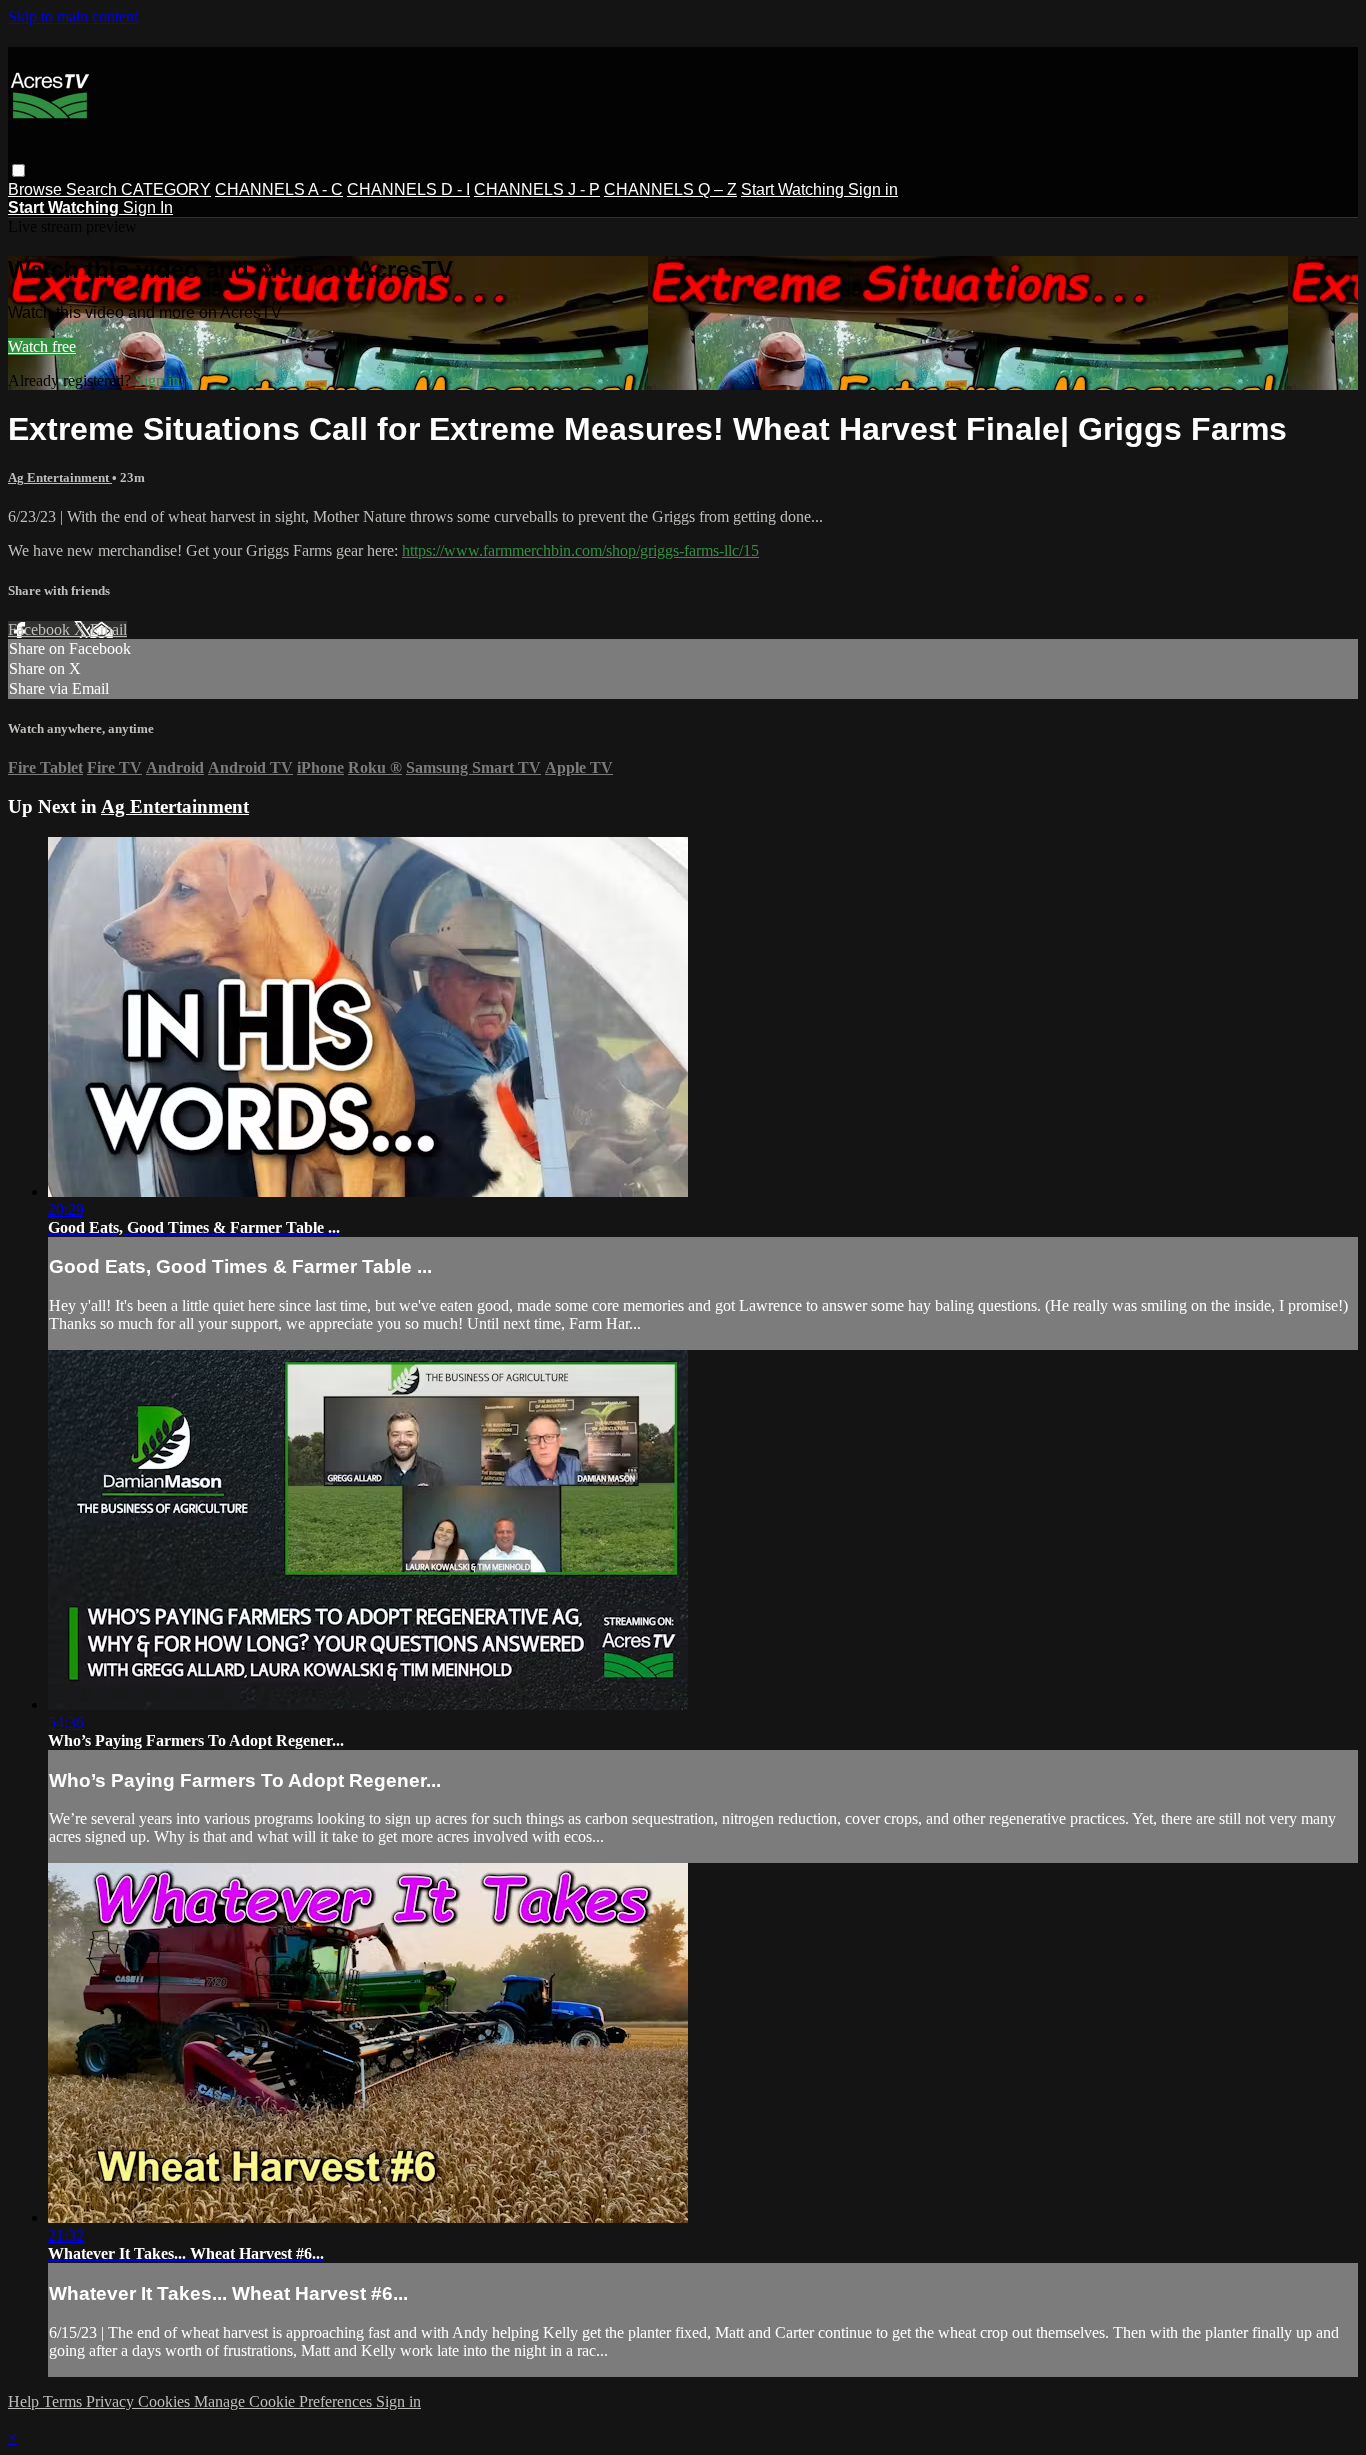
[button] (18, 170)
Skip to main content (73, 16)
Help (25, 2401)
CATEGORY (166, 189)
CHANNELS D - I (408, 189)
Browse (37, 189)
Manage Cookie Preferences (285, 2401)
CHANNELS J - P (537, 189)
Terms (64, 2401)
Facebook (41, 629)
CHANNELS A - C (279, 189)
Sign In (148, 207)
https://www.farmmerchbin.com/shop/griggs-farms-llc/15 (580, 550)
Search (93, 189)
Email (108, 629)
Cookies (166, 2401)
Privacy (112, 2401)
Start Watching (794, 189)
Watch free (42, 346)
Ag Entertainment (60, 477)
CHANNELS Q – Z (670, 189)
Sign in (873, 189)
